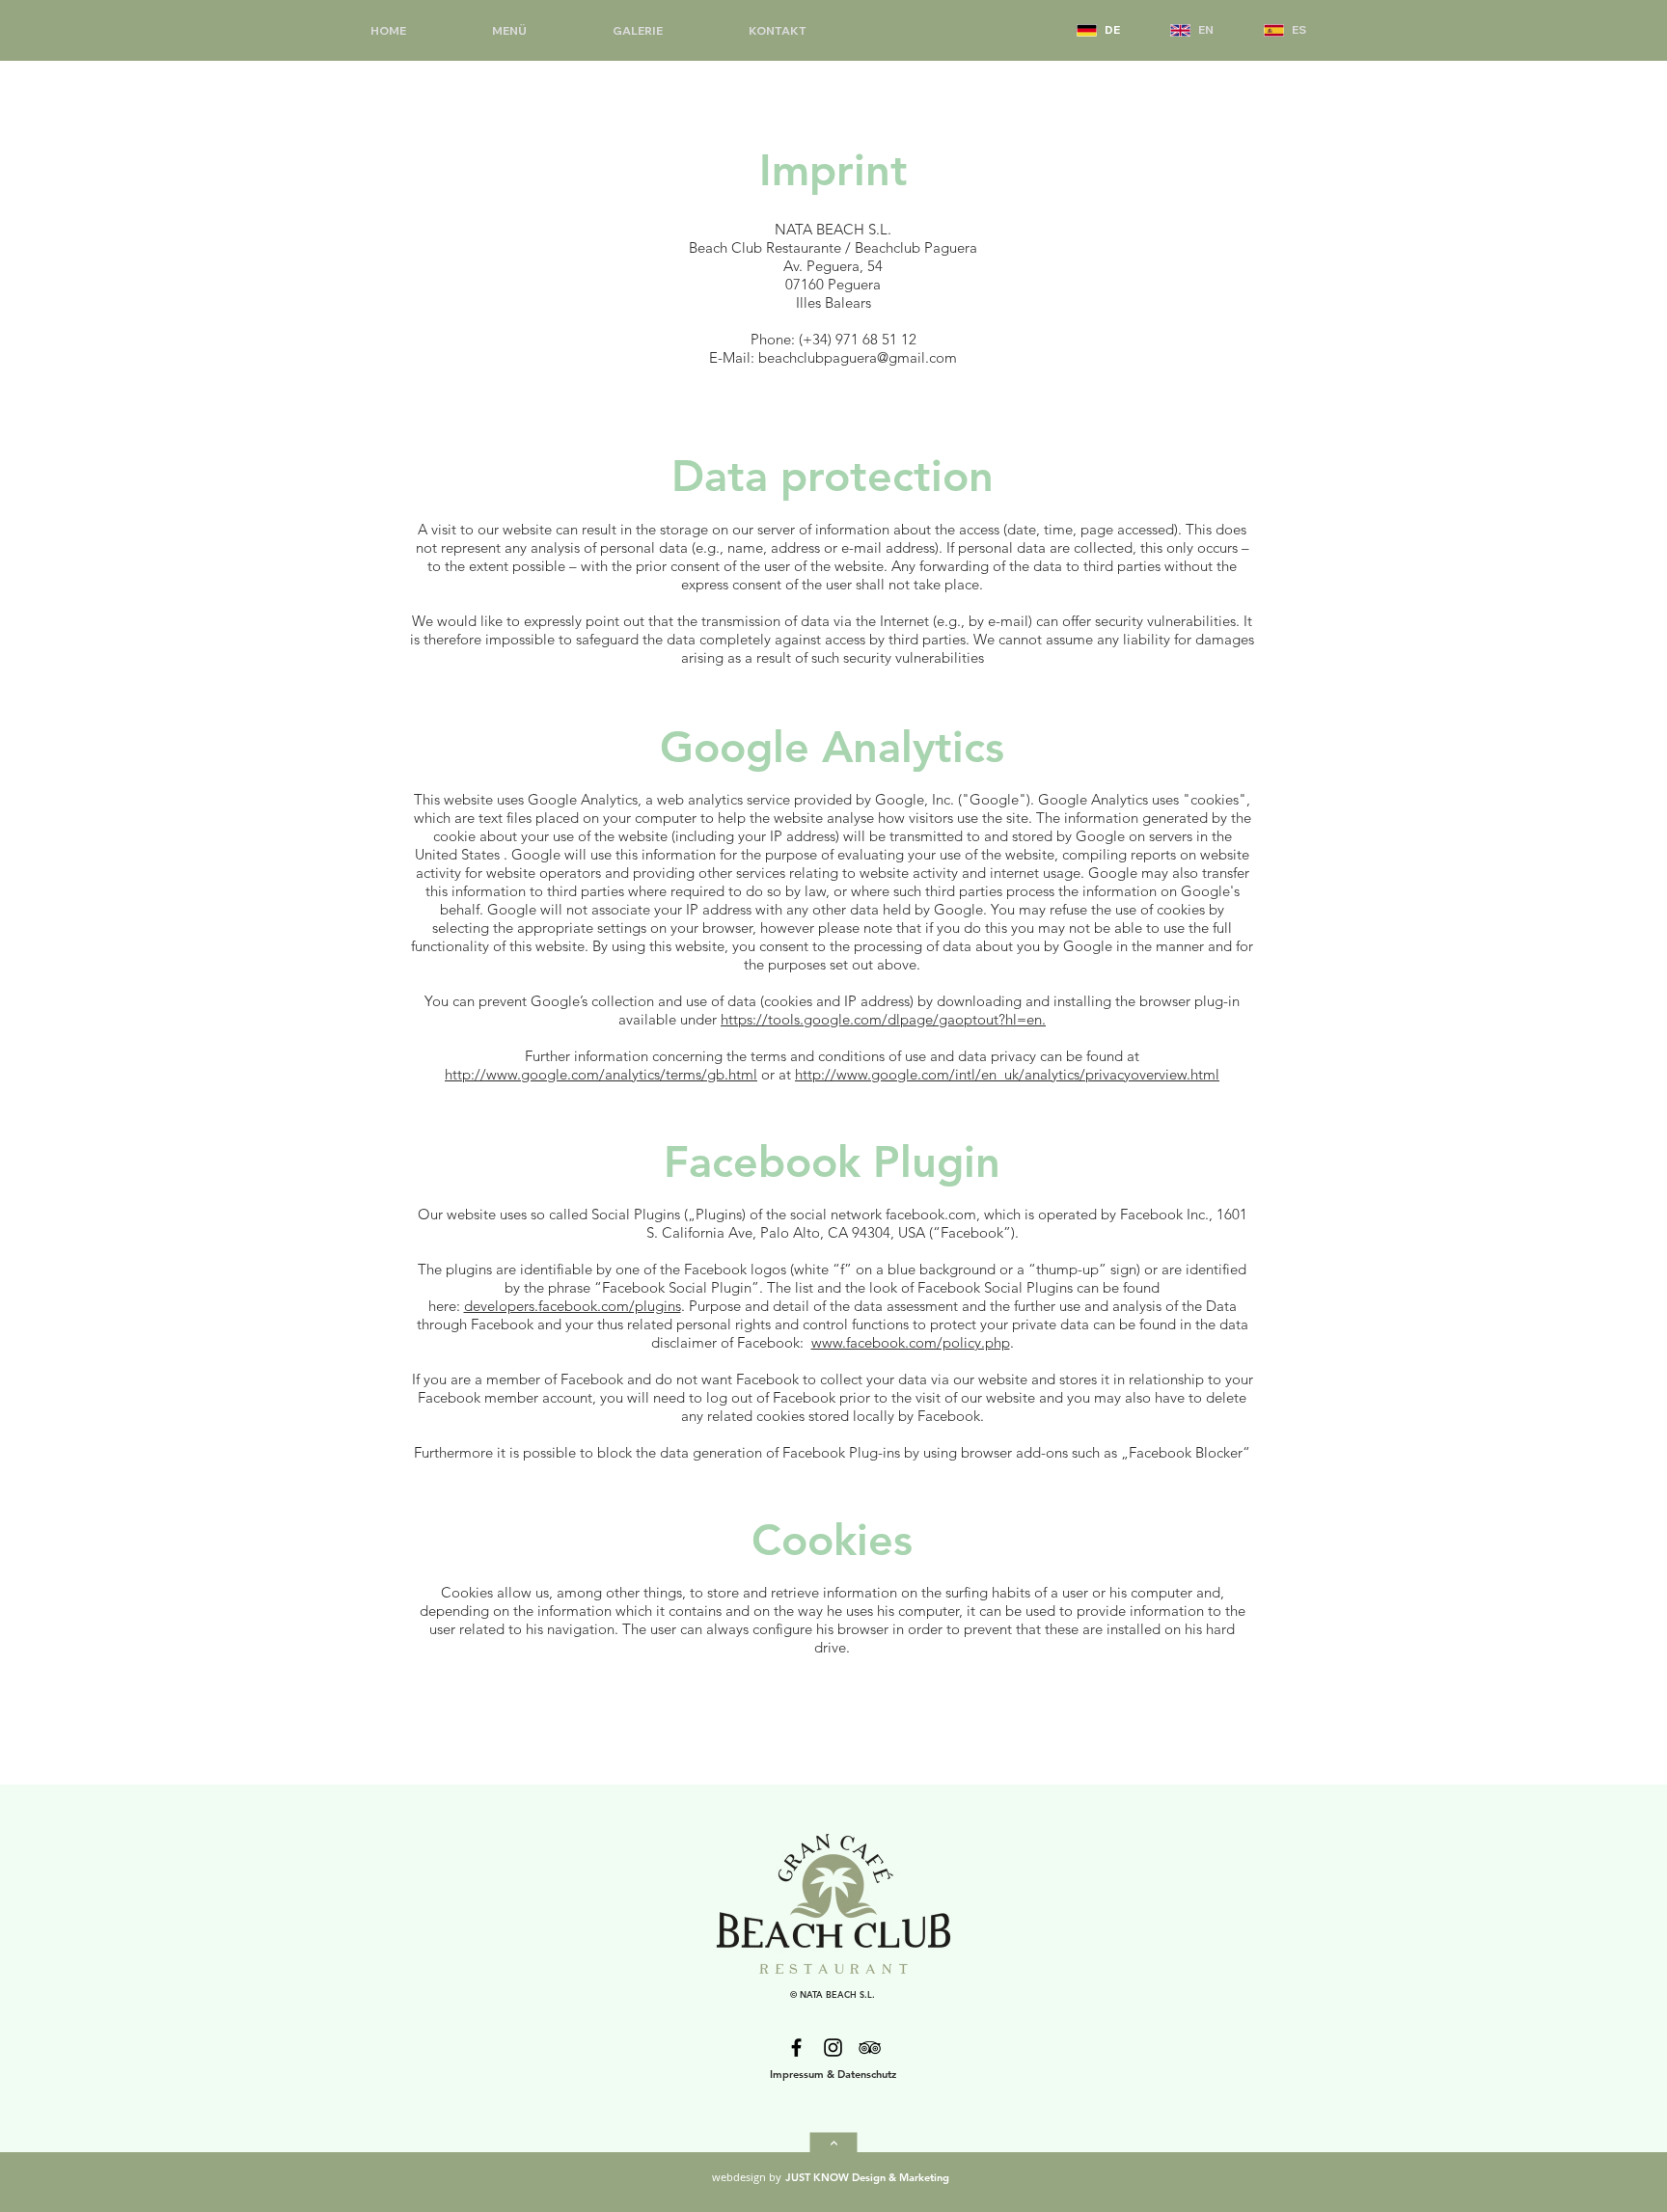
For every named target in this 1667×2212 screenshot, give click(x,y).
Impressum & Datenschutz (833, 2074)
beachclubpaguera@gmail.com (858, 357)
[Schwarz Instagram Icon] (833, 2048)
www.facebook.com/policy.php (911, 1342)
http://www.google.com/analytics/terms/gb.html (601, 1074)
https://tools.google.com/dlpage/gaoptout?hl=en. (883, 1019)
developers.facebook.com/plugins (573, 1306)
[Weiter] (834, 2144)
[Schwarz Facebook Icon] (796, 2048)
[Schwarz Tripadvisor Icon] (870, 2048)
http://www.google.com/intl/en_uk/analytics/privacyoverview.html (1007, 1074)
